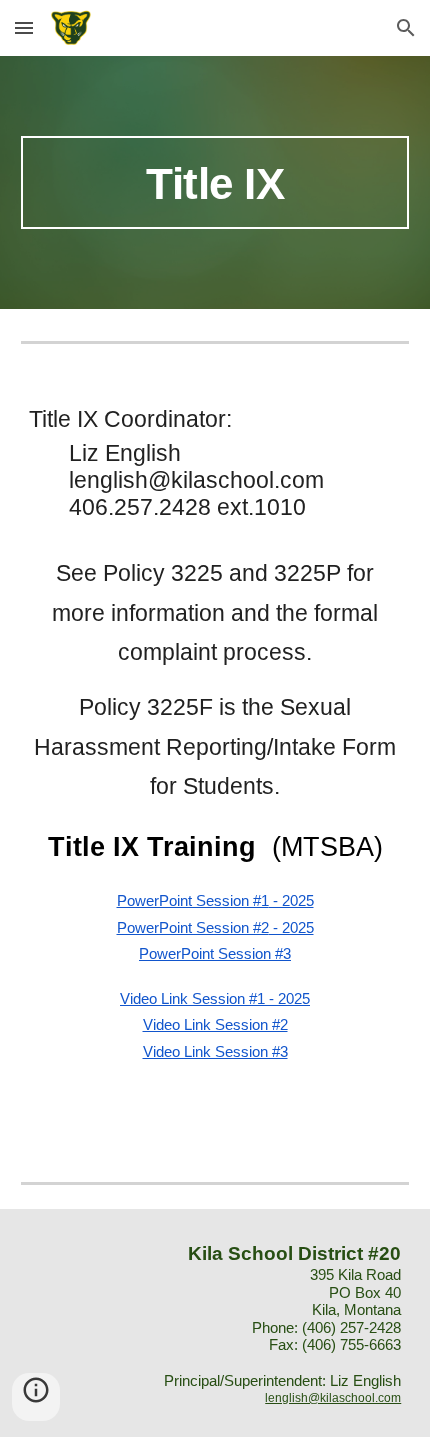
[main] (215, 182)
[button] (24, 27)
